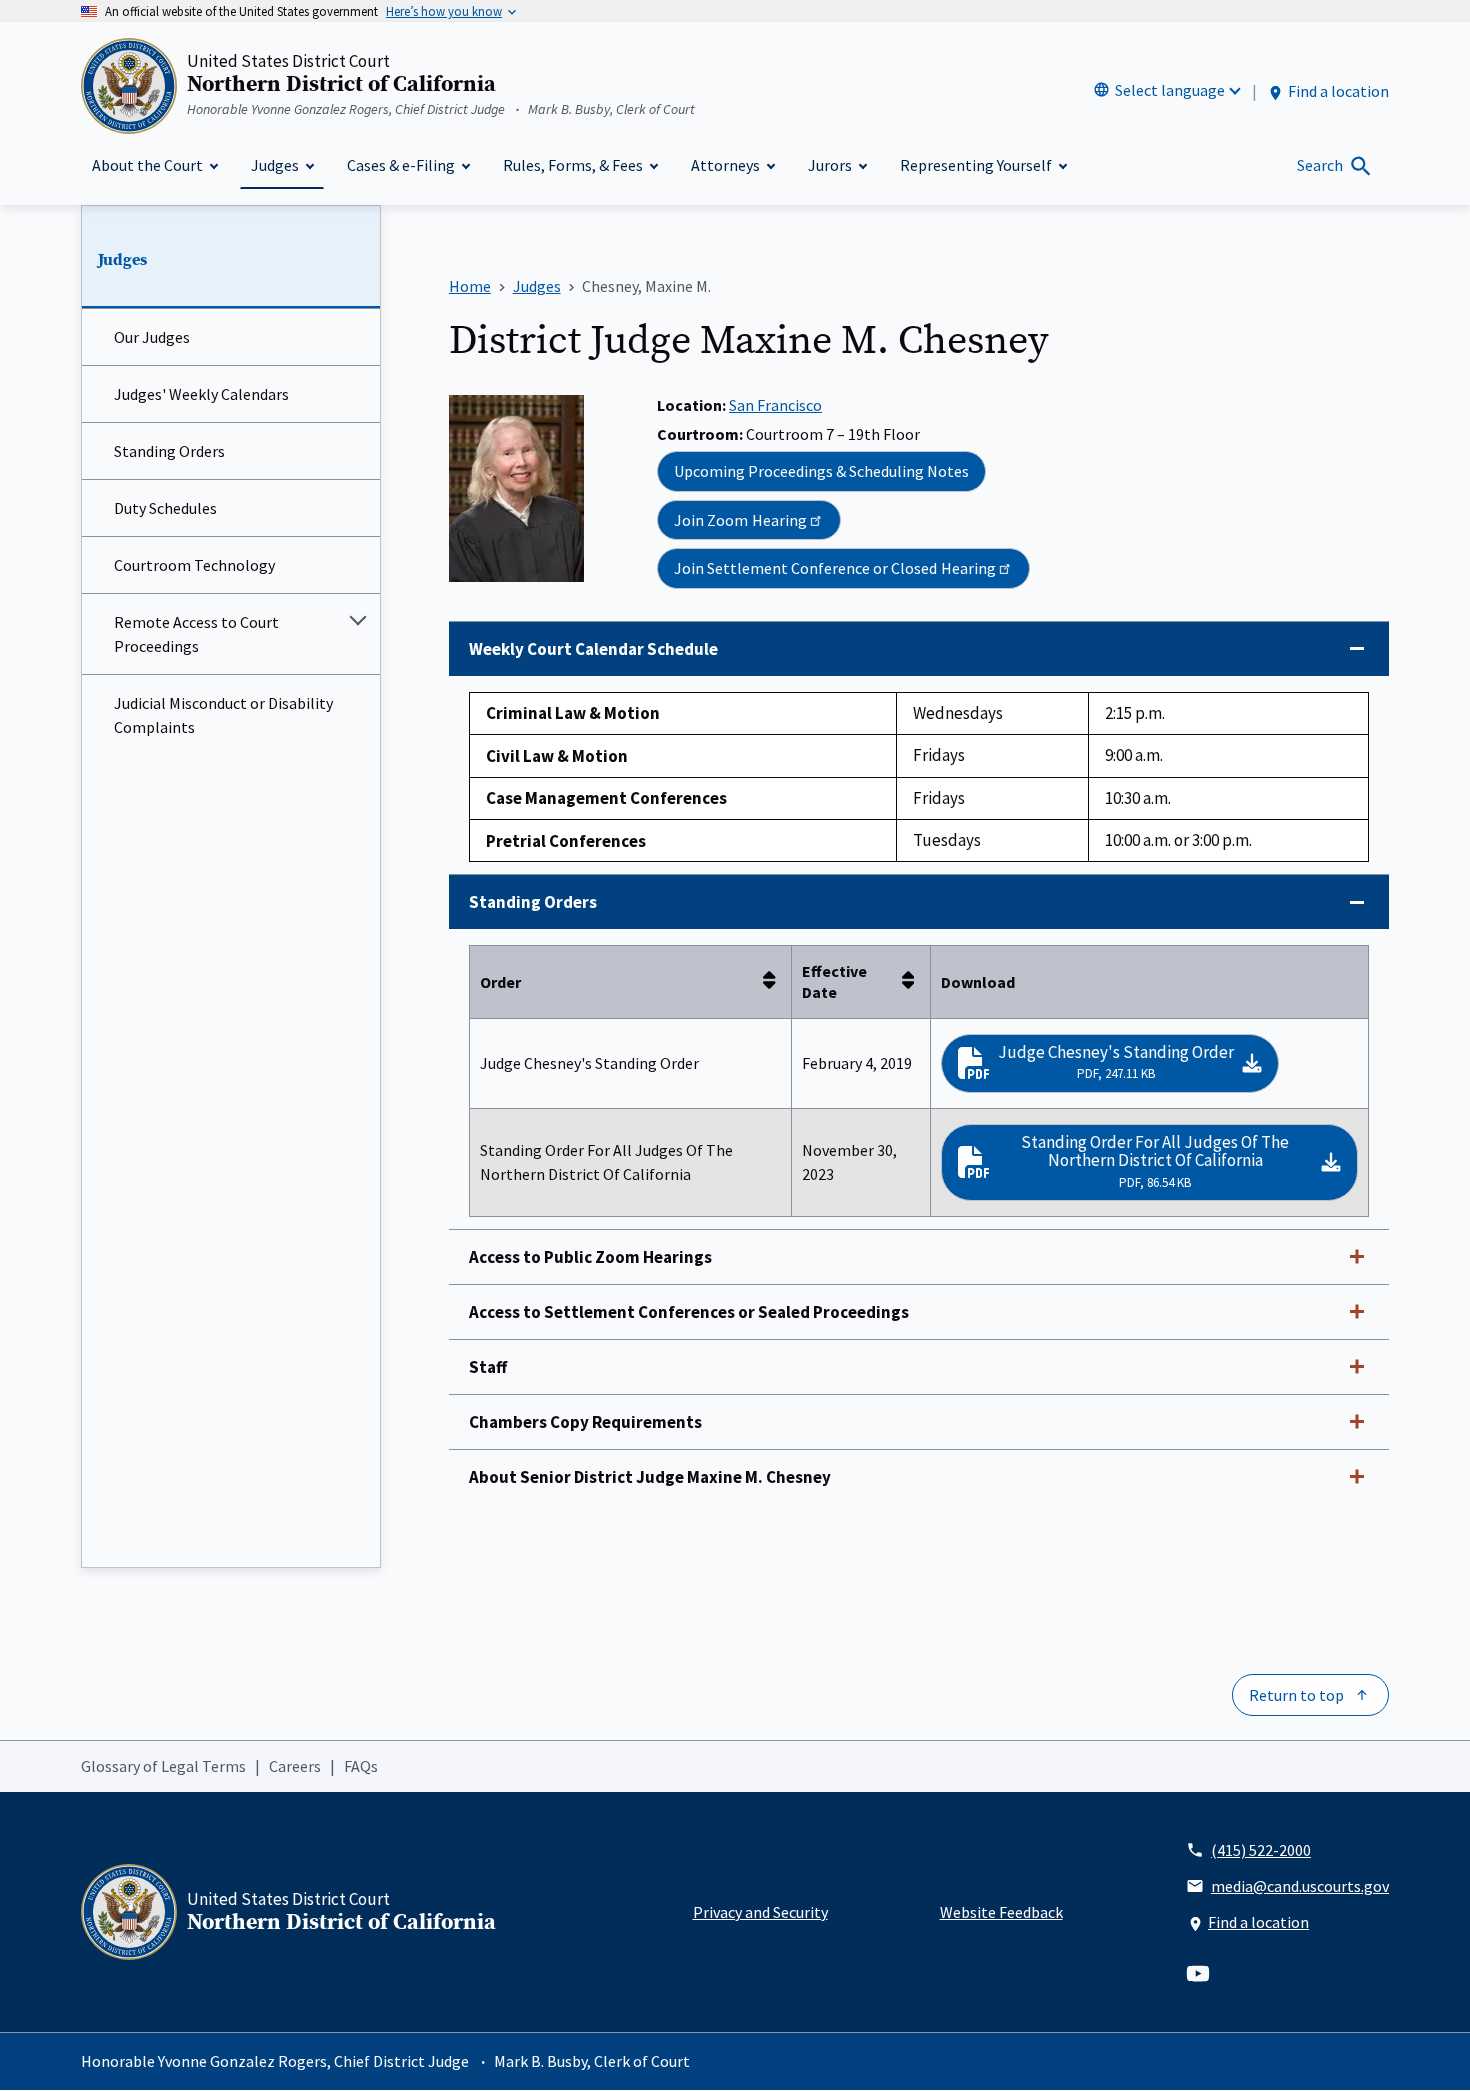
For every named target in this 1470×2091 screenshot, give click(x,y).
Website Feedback (1001, 1912)
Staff (488, 1367)
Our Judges (152, 337)
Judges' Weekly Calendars (201, 394)
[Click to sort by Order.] (775, 982)
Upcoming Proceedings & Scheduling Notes (821, 471)
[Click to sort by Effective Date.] (914, 982)
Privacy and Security (760, 1912)
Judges (122, 260)
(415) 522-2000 (1261, 1850)
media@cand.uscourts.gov (1300, 1886)
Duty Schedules (165, 508)
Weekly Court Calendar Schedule (593, 649)
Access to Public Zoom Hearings (590, 1257)
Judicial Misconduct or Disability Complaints (223, 715)
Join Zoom (740, 520)
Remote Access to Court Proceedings (196, 634)
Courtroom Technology (194, 565)
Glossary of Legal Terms (163, 1766)
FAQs (361, 1766)
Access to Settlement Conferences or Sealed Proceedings (689, 1312)
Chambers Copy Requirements (585, 1422)
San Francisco (775, 405)
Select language (1170, 90)
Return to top (1296, 1695)
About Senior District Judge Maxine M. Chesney (650, 1477)
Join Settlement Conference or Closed (835, 568)
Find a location (1338, 91)
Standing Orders (169, 451)
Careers (295, 1766)
